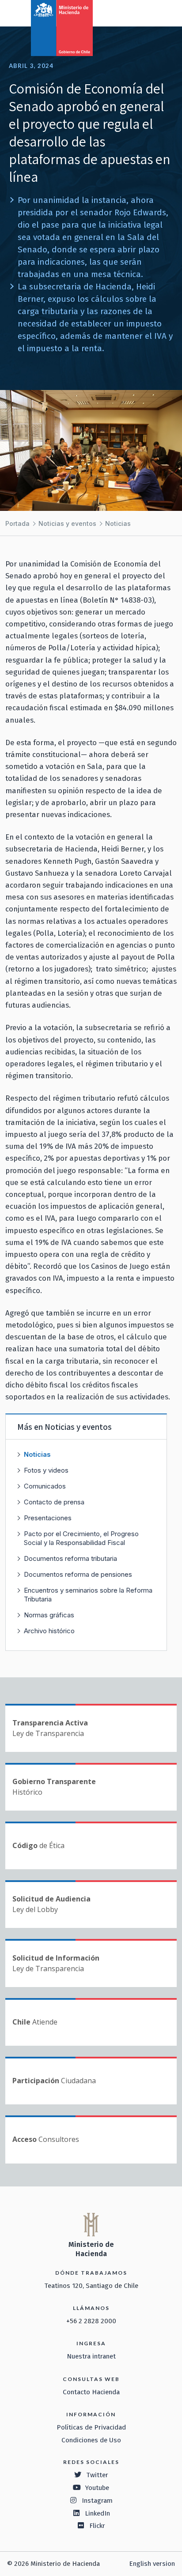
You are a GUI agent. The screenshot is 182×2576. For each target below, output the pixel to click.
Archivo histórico (49, 1631)
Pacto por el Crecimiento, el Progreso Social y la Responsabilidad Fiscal (81, 1538)
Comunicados (45, 1486)
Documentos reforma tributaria (70, 1558)
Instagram (97, 2501)
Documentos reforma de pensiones (78, 1574)
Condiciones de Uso (91, 2440)
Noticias (118, 523)
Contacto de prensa (54, 1502)
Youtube (97, 2488)
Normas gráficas (49, 1615)
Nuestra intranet (91, 2356)
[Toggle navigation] (139, 12)
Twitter (97, 2475)
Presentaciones (48, 1518)
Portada (17, 523)
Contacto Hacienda (91, 2392)
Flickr (97, 2526)
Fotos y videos (46, 1470)
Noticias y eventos (67, 523)
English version (152, 2564)
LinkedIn (97, 2513)
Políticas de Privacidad (91, 2427)
